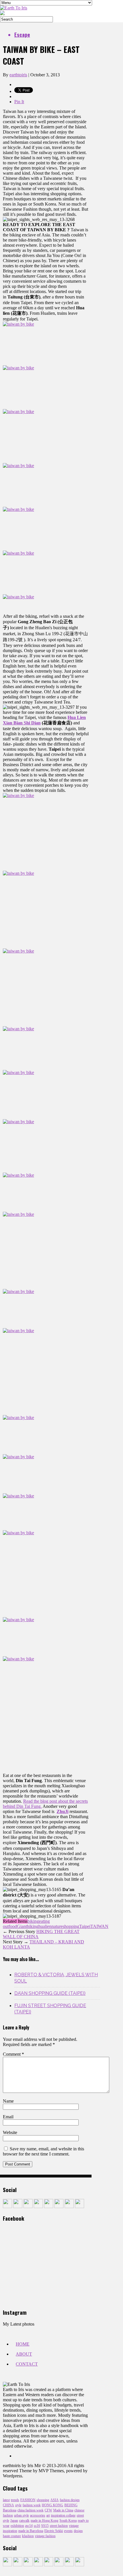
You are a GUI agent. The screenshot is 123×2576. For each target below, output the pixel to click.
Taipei (85, 1926)
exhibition (17, 2526)
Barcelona (10, 2510)
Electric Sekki (54, 2531)
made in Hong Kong (44, 2521)
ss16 (37, 2526)
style (18, 2505)
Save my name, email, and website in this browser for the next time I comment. (43, 2151)
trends (15, 2500)
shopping (71, 1926)
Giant (22, 1926)
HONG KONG (52, 2505)
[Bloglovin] (80, 2207)
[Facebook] (7, 2207)
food (13, 1926)
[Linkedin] (59, 2207)
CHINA (8, 2505)
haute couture (12, 2536)
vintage (74, 2526)
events (68, 2531)
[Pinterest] (49, 2207)
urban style (21, 2515)
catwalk (24, 2521)
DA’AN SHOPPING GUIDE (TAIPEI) (50, 1993)
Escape (22, 34)
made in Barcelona (31, 2531)
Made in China (63, 2510)
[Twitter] (28, 2207)
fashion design (70, 2500)
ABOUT (24, 2354)
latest (6, 2500)
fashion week (32, 2505)
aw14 (29, 2526)
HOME (23, 2344)
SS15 (45, 2526)
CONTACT (27, 2364)
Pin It (19, 102)
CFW (48, 2510)
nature (57, 1926)
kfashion (28, 2536)
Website (10, 2132)
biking (33, 1921)
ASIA (54, 2500)
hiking (33, 1926)
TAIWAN (99, 1926)
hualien (45, 1926)
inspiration (10, 2531)
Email (8, 2117)
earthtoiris (18, 75)
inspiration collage (63, 2515)
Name (8, 2101)
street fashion (59, 2526)
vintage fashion (45, 2536)
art (48, 2515)
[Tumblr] (18, 2207)
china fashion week (30, 2510)
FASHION (28, 2500)
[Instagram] (38, 2207)
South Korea (68, 2521)
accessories (38, 2515)
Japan (14, 2521)
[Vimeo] (69, 2207)
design (78, 2531)
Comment (13, 2054)
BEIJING (71, 2505)
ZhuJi (63, 1811)
